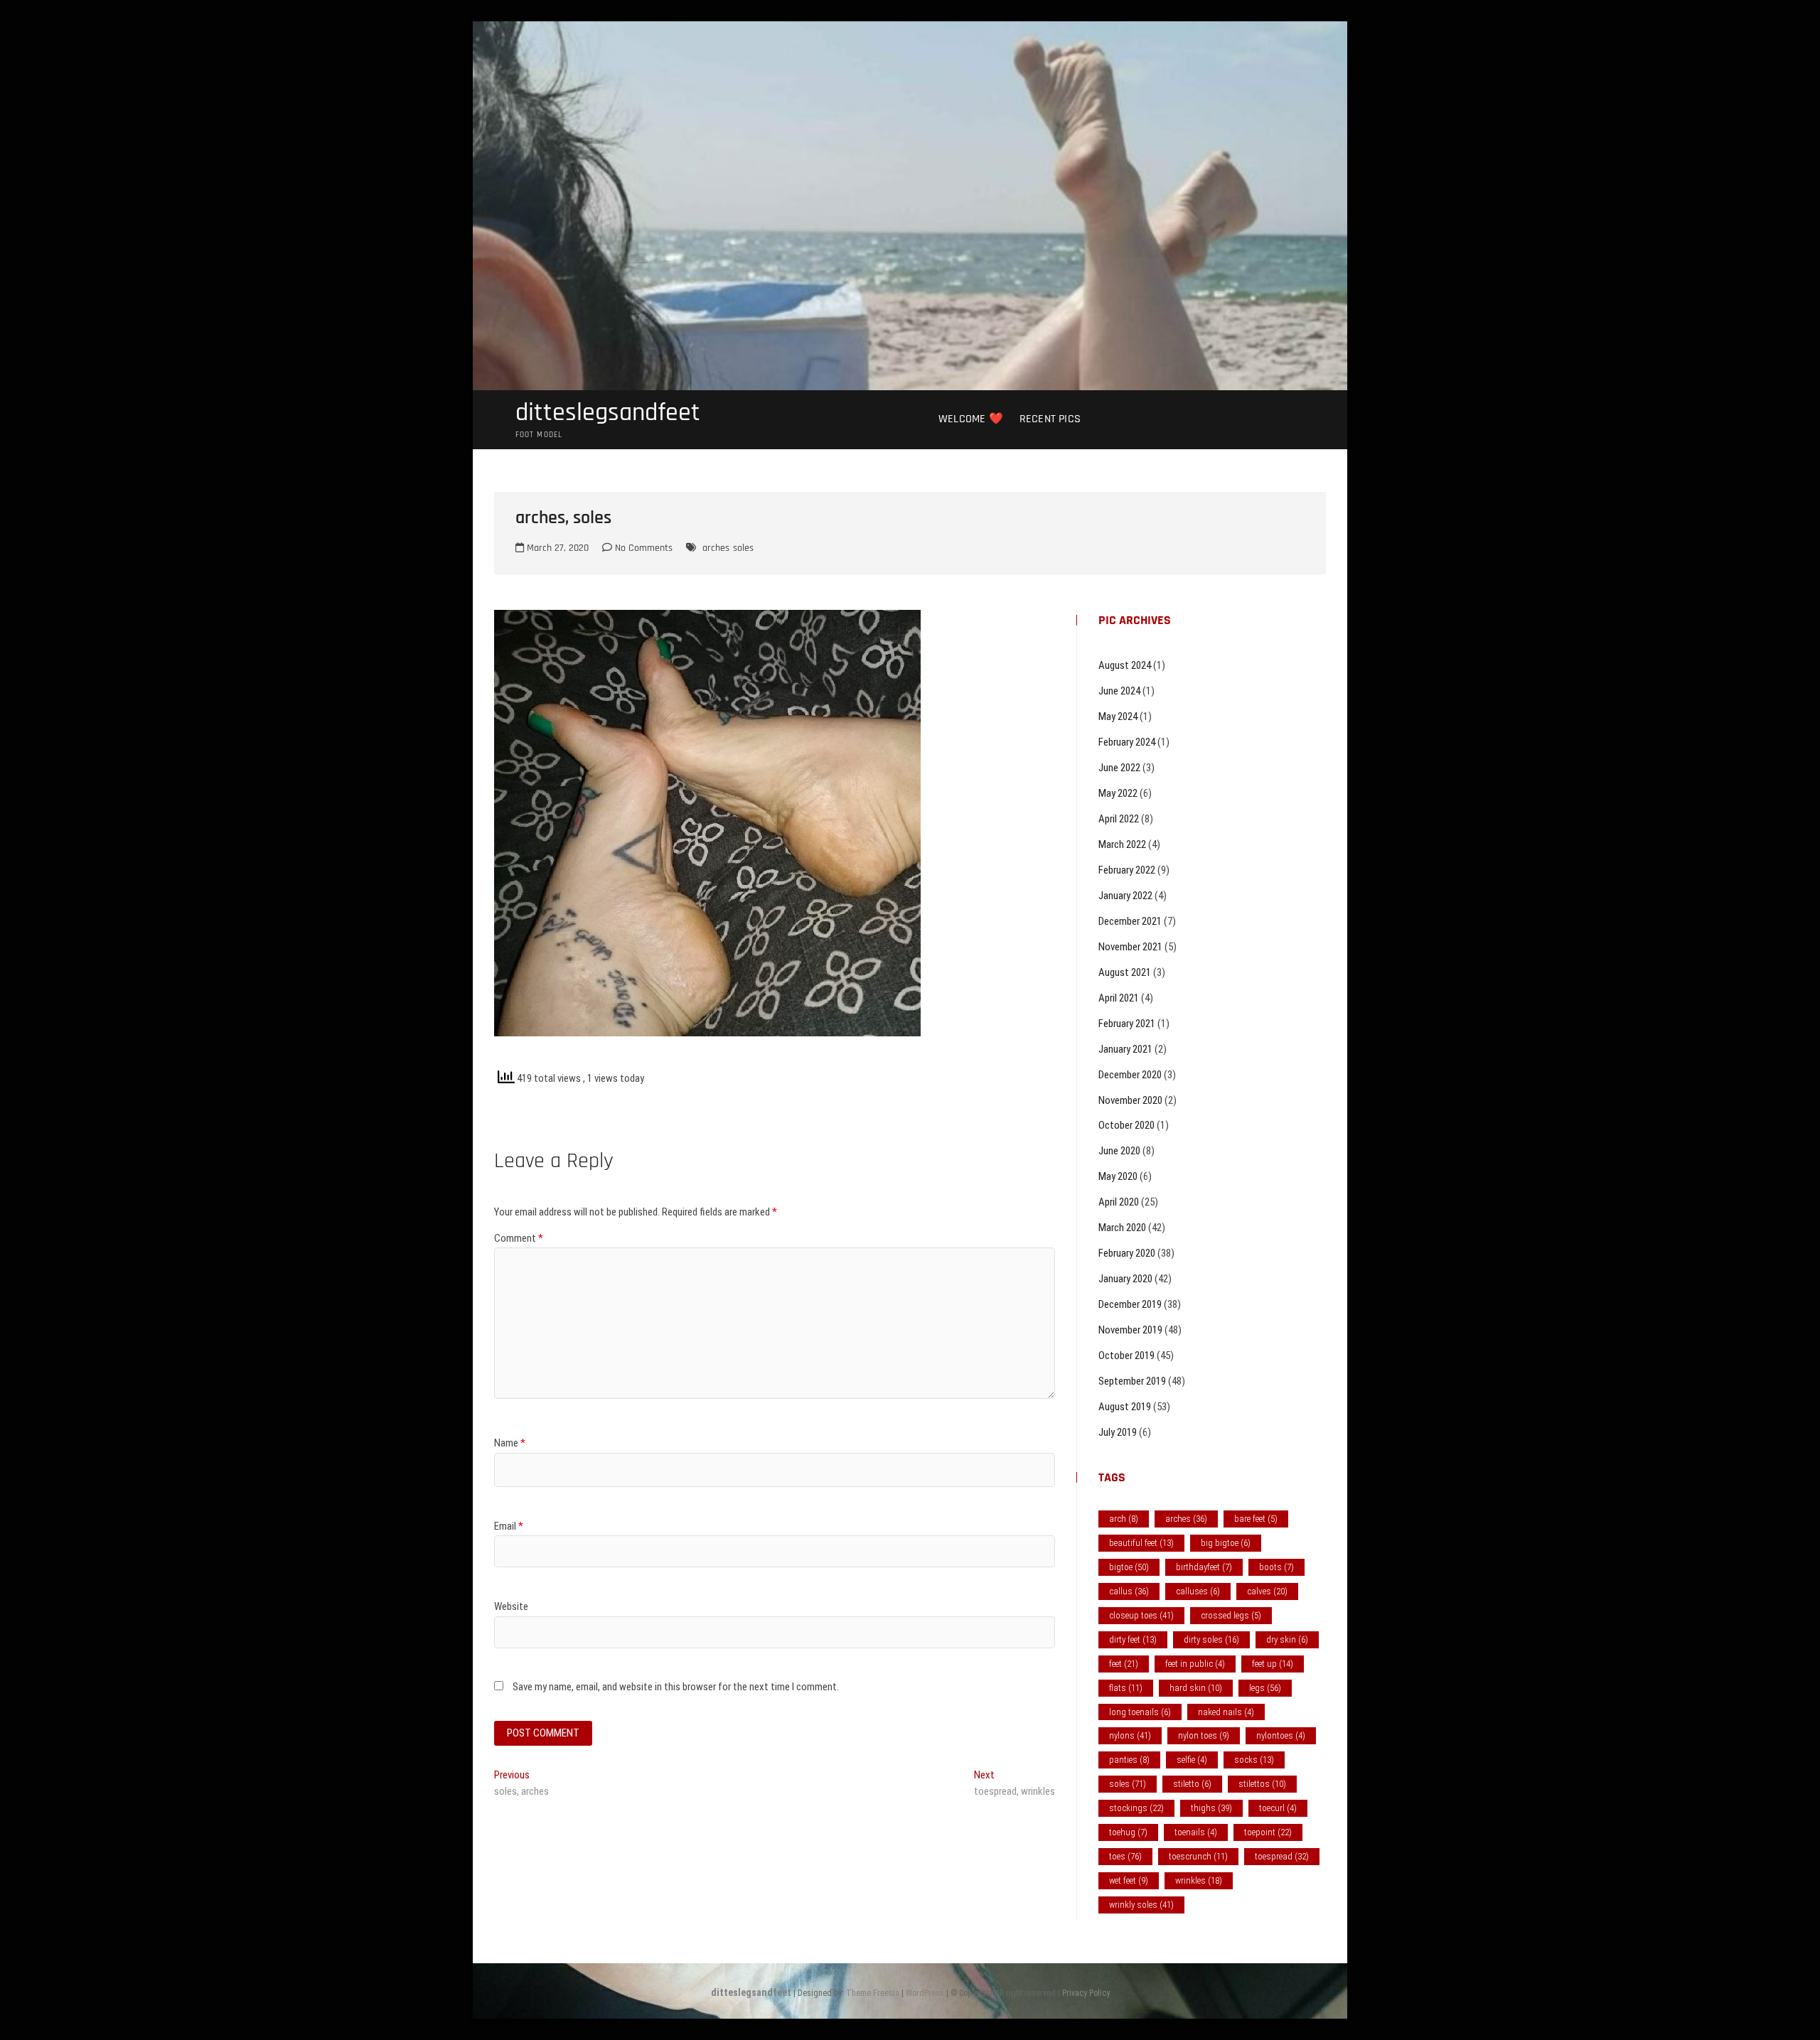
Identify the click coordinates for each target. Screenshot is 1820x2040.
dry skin (1287, 1639)
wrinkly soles (1141, 1905)
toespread (1282, 1856)
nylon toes (1204, 1735)
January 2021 (1125, 1049)
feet (1124, 1664)
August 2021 (1125, 972)
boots (1276, 1567)
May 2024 (1118, 716)
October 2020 (1126, 1125)
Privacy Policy (1086, 1993)
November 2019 (1130, 1330)
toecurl (1278, 1808)
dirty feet (1133, 1639)
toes (1125, 1856)
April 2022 (1119, 819)
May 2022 (1118, 793)
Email (509, 1526)
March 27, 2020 (556, 548)
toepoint (1268, 1832)
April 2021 (1119, 998)
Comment (519, 1238)
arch (1124, 1519)
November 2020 (1130, 1100)
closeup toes (1141, 1615)
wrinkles (1199, 1880)
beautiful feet (1141, 1543)
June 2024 (1119, 691)
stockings (1136, 1808)
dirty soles (1211, 1639)
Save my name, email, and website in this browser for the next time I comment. (676, 1687)
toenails (1196, 1832)
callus (1129, 1591)
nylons (1130, 1735)
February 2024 (1127, 742)
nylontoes (1281, 1735)
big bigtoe (1226, 1543)
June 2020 (1119, 1151)
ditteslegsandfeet (608, 413)
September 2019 (1132, 1381)
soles (743, 548)
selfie (1192, 1760)
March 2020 (1122, 1228)
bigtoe (1129, 1567)
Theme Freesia (873, 1993)
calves (1267, 1591)
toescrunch (1198, 1856)
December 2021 (1130, 921)
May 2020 (1118, 1176)
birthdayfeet (1204, 1567)
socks (1254, 1760)
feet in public (1195, 1664)
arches (716, 548)
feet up (1273, 1664)
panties (1129, 1760)
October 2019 (1126, 1355)
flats (1126, 1688)
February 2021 (1127, 1024)
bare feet (1256, 1519)
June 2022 (1119, 768)
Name (510, 1443)
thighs (1211, 1808)
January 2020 (1125, 1279)
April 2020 (1119, 1202)
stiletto (1192, 1784)
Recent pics (1050, 419)
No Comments (642, 548)
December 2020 (1130, 1075)
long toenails (1140, 1712)
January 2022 (1125, 896)
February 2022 (1127, 870)
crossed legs (1231, 1615)
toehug (1128, 1832)
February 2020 (1127, 1253)
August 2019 (1125, 1407)
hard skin (1196, 1688)
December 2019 (1130, 1304)
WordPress (925, 1993)
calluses (1198, 1591)
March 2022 (1122, 844)
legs (1265, 1688)
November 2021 (1130, 947)
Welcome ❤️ (971, 419)
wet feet (1129, 1880)
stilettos (1262, 1784)
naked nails (1226, 1712)
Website (511, 1606)
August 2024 (1125, 665)
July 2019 (1118, 1432)
